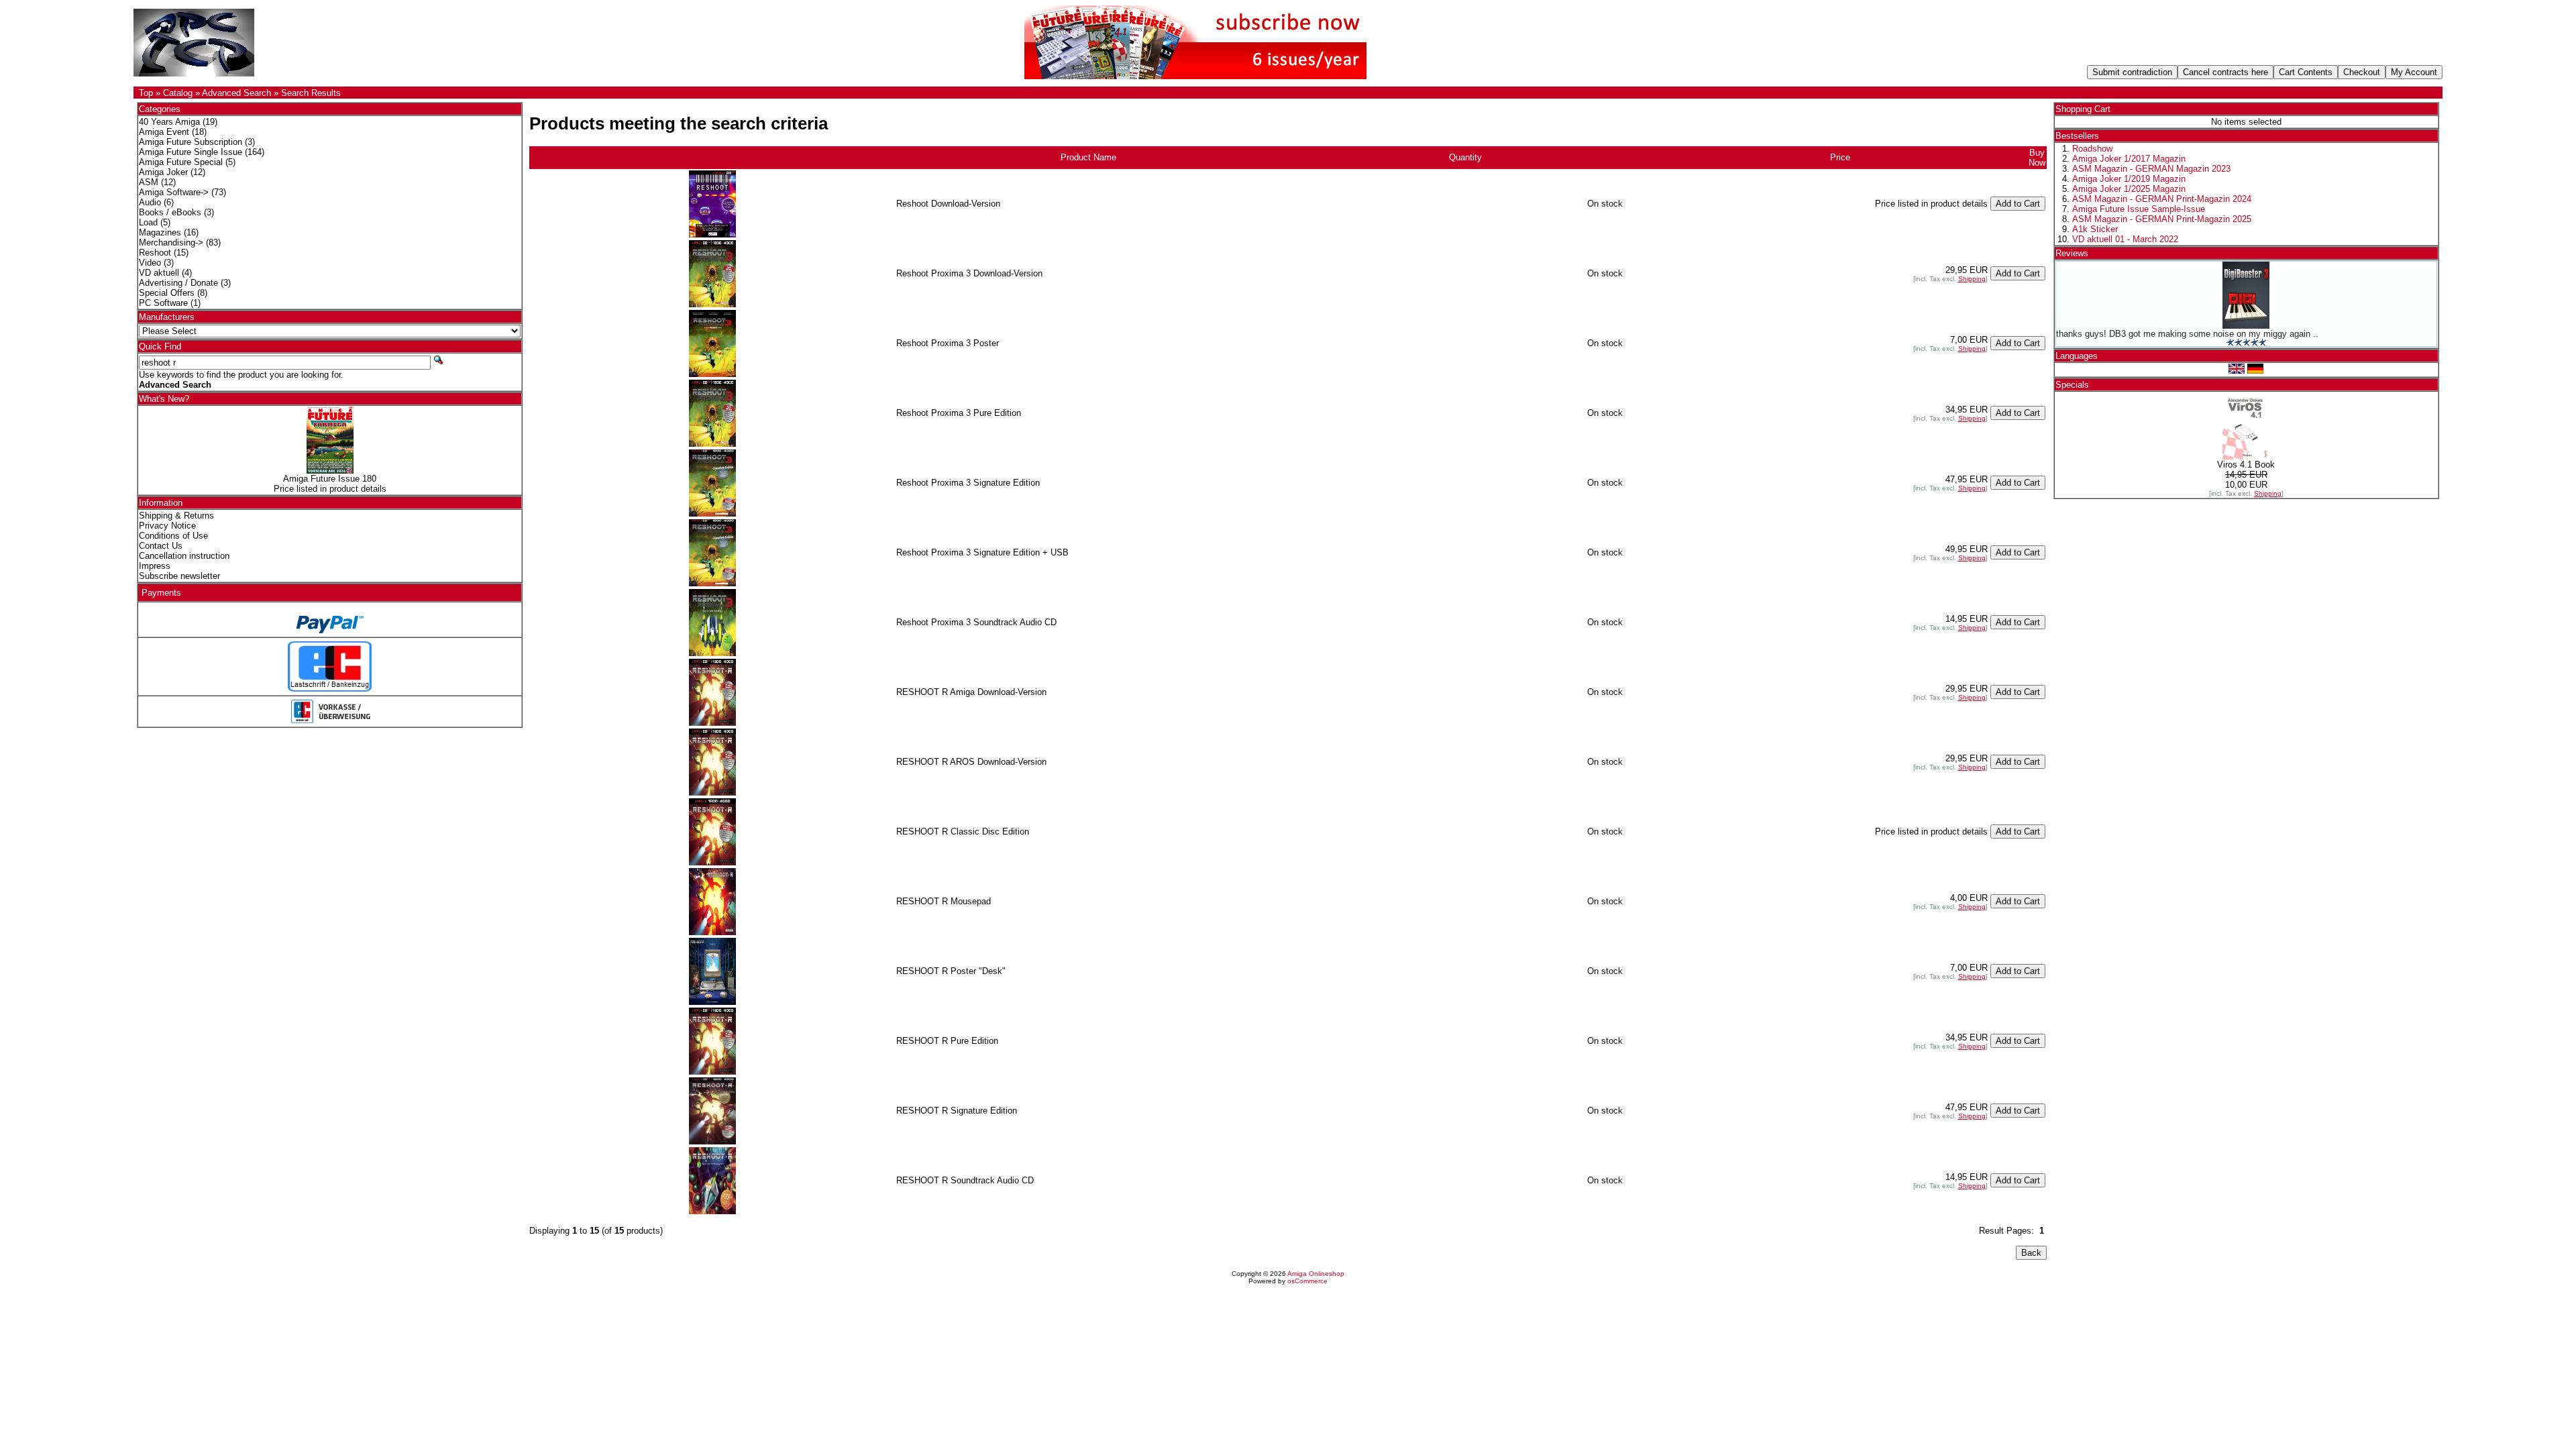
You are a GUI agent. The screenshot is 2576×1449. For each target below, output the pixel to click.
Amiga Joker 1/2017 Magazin (2129, 159)
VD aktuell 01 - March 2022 (2125, 239)
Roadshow (2092, 149)
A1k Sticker (2095, 229)
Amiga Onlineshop (1316, 1274)
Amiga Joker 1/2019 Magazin (2129, 179)
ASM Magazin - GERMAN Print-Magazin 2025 (2162, 219)
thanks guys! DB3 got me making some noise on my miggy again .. (2187, 334)
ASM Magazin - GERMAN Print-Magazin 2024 (2162, 199)
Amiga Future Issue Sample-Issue (2139, 209)
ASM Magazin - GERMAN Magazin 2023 (2151, 169)
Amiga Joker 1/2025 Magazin (2129, 189)
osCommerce (1307, 1281)
